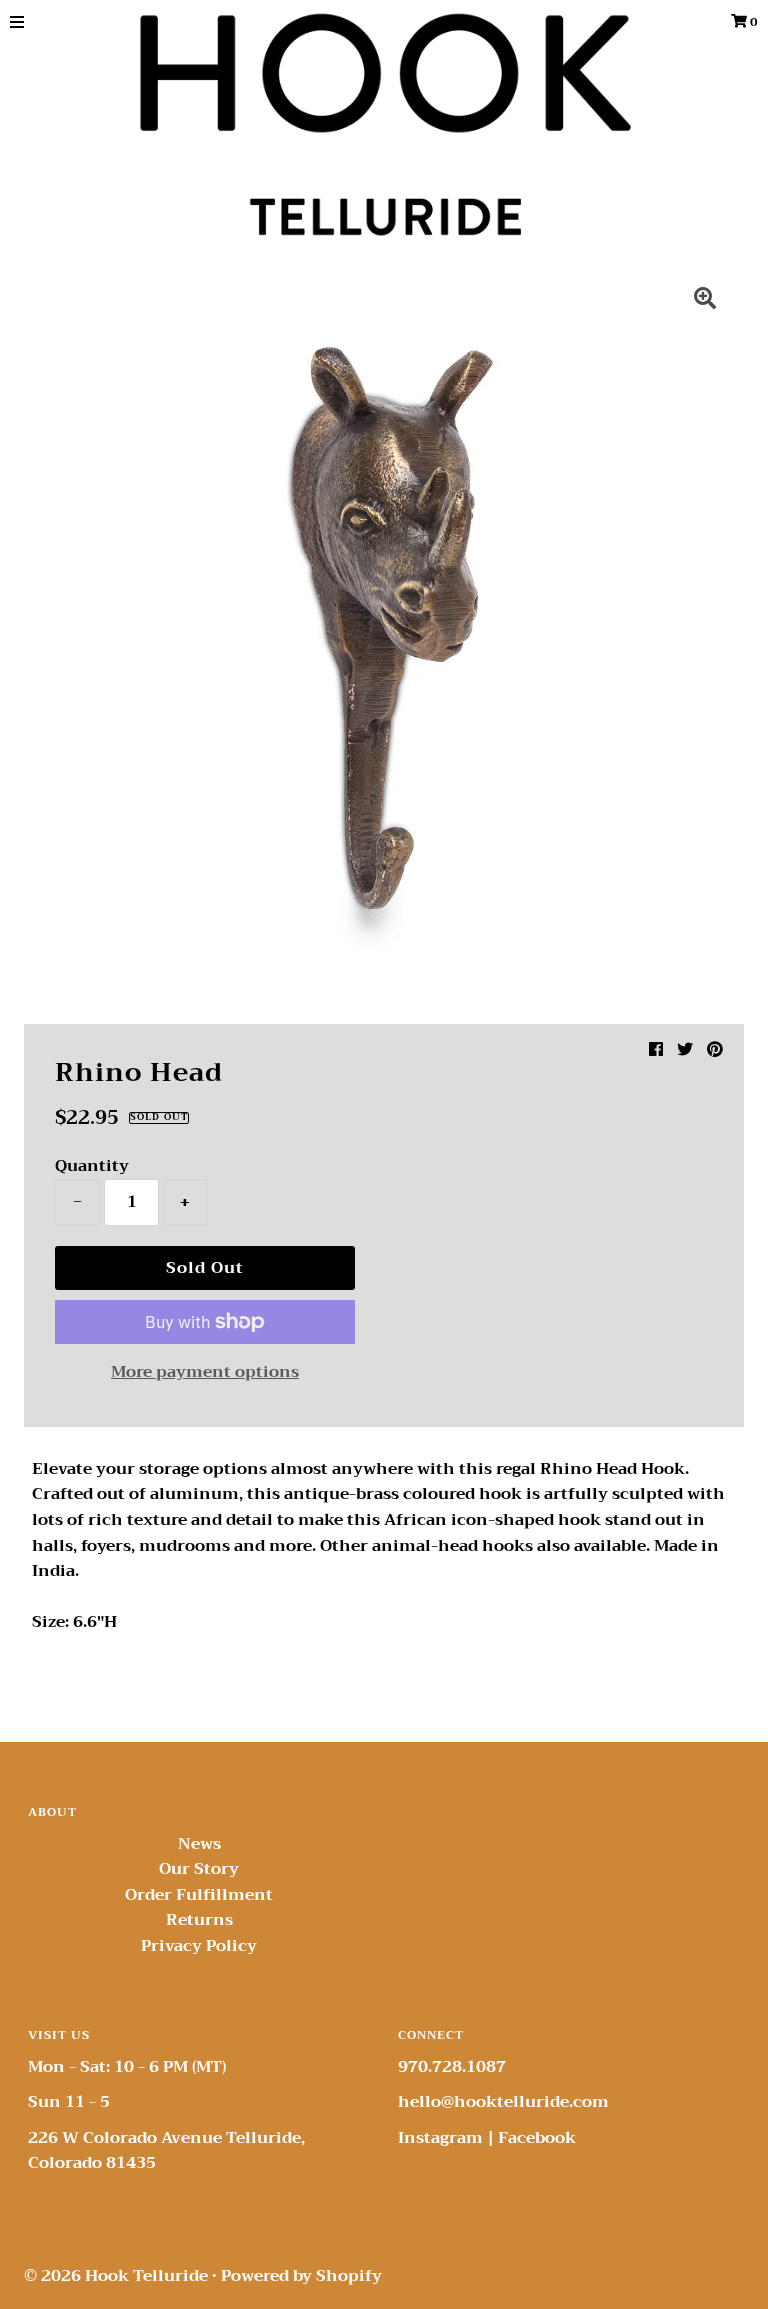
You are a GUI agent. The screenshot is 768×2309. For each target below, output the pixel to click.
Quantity (92, 1166)
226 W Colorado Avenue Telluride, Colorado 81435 (166, 2151)
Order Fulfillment (199, 1895)
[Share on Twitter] (685, 1050)
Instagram (440, 2138)
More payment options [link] (205, 1373)
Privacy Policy (199, 1946)
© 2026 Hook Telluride (116, 2276)
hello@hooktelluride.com (503, 2102)
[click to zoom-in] (705, 301)
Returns (199, 1920)
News (199, 1844)
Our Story (199, 1869)
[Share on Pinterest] (715, 1050)
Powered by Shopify (301, 2276)
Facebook (537, 2138)
